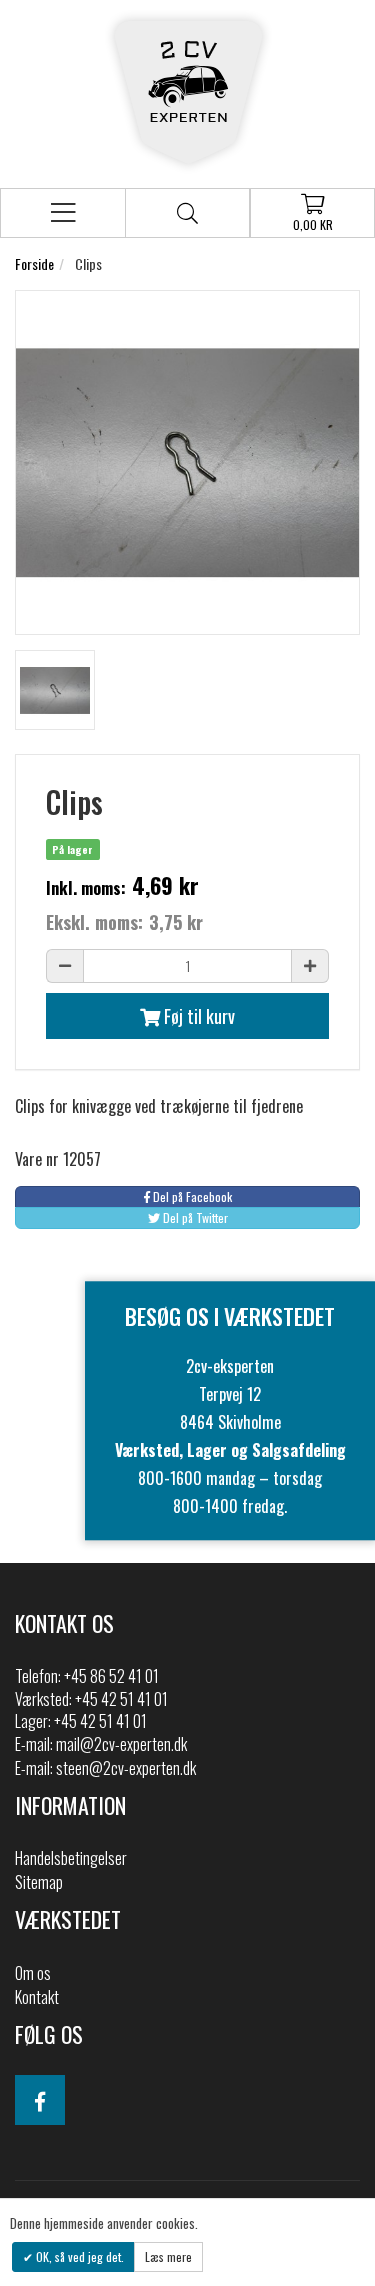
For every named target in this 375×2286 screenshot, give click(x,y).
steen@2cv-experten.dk (126, 1768)
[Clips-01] (55, 690)
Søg (187, 213)
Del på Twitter (194, 1217)
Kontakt (37, 1997)
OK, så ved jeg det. (78, 2256)
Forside (34, 263)
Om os (33, 1973)
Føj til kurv (197, 1016)
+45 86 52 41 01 (111, 1676)
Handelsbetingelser (71, 1858)
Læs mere (168, 2256)
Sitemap (39, 1882)
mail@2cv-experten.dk (121, 1744)
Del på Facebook (191, 1196)
